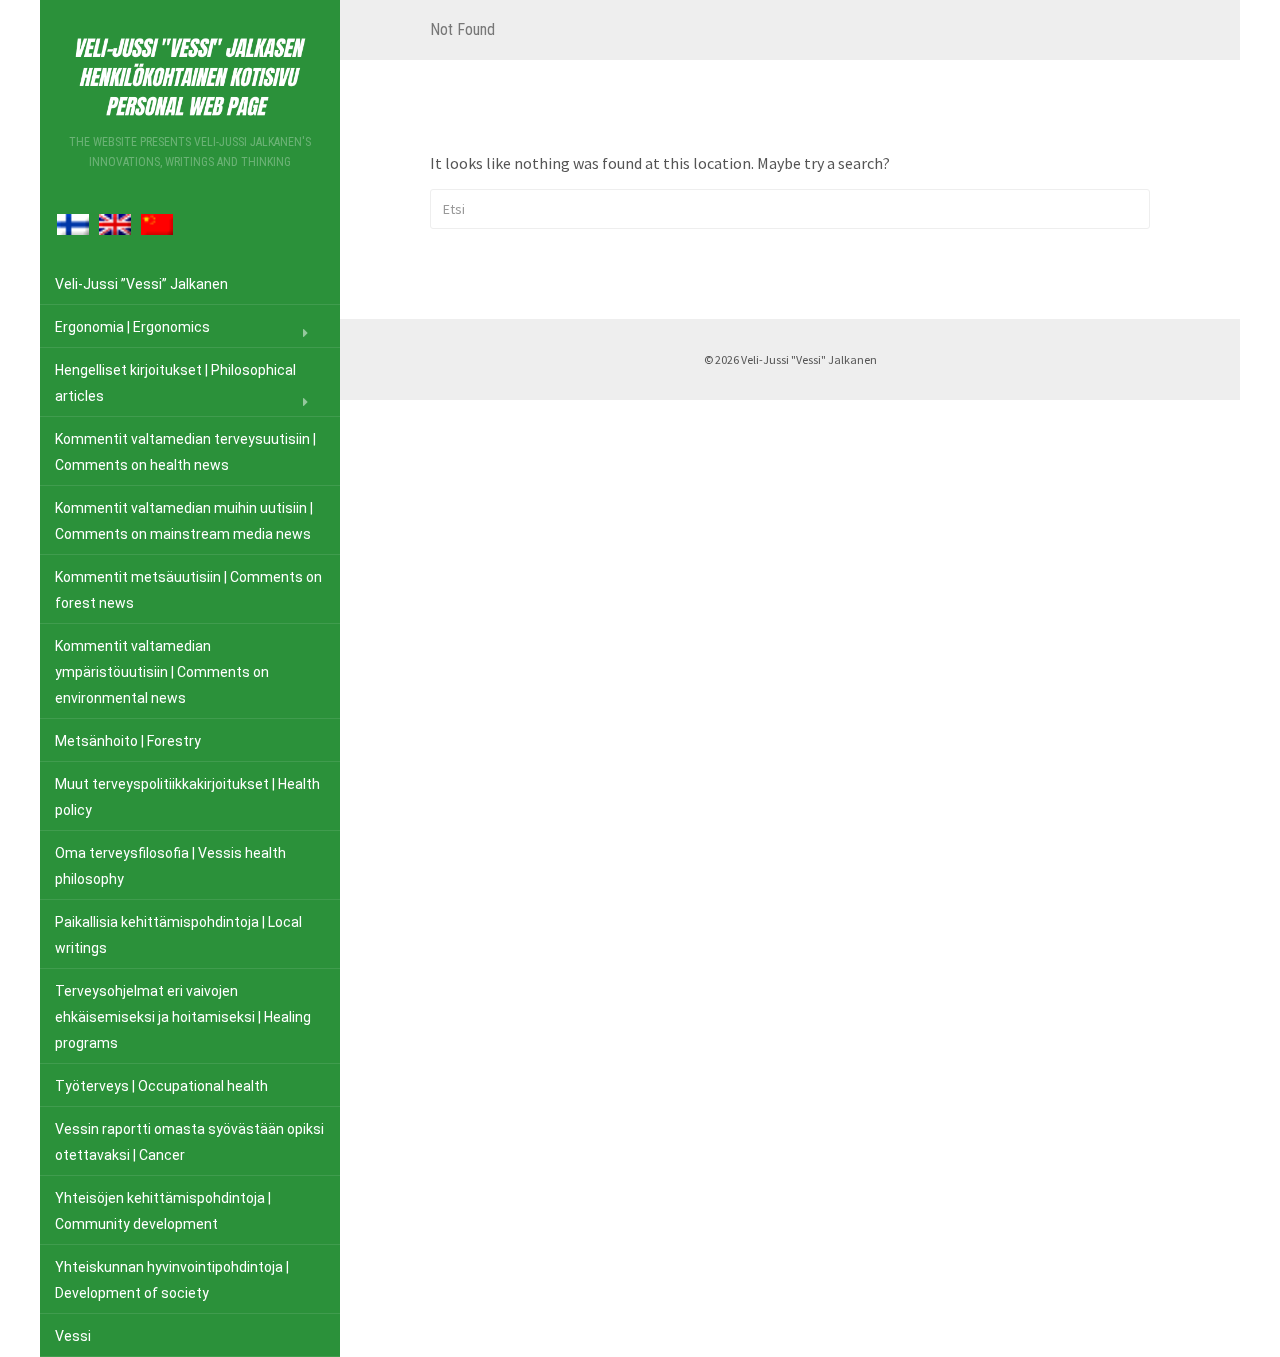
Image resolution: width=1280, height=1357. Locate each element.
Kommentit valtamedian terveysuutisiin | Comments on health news (185, 452)
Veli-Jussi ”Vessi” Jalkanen (141, 284)
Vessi (73, 1336)
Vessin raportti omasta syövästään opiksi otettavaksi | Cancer (189, 1142)
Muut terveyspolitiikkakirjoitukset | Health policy (187, 797)
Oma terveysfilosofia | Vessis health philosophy (170, 866)
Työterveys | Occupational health (161, 1086)
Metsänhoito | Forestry (128, 741)
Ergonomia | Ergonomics (132, 327)
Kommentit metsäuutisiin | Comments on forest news (188, 590)
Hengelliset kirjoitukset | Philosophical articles (175, 383)
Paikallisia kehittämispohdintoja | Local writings (178, 935)
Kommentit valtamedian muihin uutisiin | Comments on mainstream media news (184, 521)
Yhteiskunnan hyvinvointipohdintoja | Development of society (172, 1280)
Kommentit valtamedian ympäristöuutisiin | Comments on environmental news (162, 672)
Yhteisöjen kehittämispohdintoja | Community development (163, 1211)
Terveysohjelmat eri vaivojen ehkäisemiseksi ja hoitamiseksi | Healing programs (183, 1017)
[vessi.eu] (190, 73)
